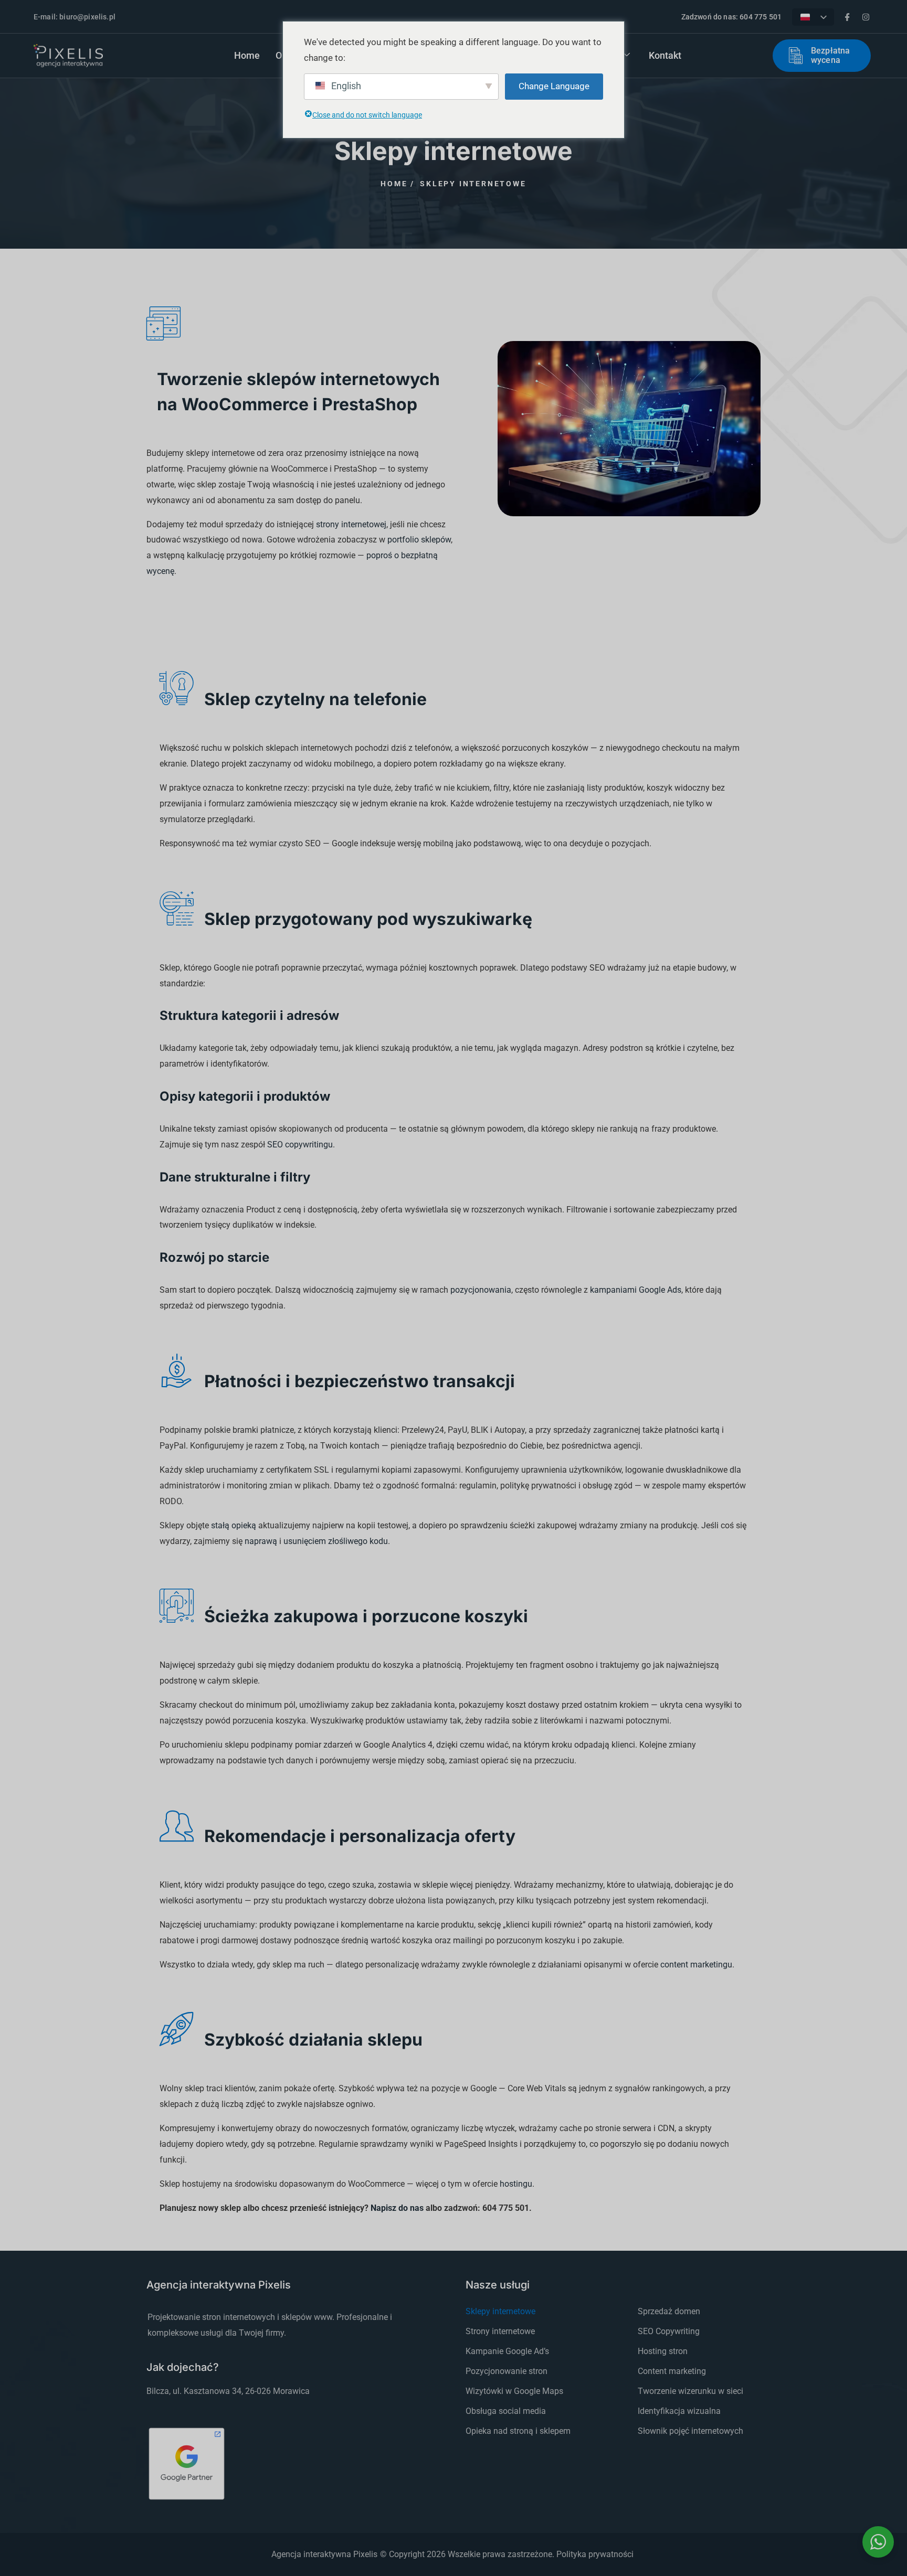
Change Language (554, 86)
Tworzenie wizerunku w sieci (690, 2391)
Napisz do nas (397, 2208)
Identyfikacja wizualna (679, 2411)
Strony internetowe (500, 2331)
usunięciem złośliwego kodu (336, 1541)
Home (247, 55)
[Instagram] (866, 17)
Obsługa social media (506, 2411)
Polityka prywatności (595, 2554)
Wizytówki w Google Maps (514, 2391)
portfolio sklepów (419, 540)
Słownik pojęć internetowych (690, 2431)
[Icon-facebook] (847, 17)
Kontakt (665, 55)
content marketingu (696, 1965)
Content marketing (672, 2371)
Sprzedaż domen (669, 2311)
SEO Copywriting (669, 2331)
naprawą (261, 1541)
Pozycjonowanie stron (507, 2371)
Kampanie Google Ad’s (507, 2351)
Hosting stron (663, 2351)
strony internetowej (351, 524)
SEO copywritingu (300, 1145)
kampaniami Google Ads (636, 1290)
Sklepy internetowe (500, 2311)
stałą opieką (234, 1525)
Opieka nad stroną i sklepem (518, 2431)
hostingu (516, 2184)
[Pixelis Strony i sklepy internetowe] (68, 56)
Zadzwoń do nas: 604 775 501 (731, 17)
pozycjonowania (481, 1290)
